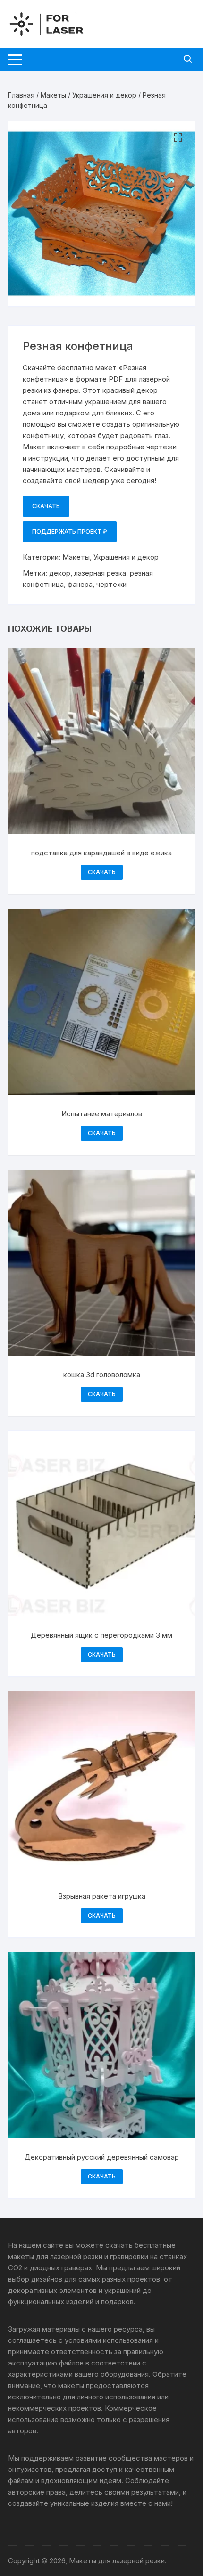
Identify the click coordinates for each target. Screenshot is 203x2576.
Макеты (53, 95)
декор (60, 573)
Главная (21, 95)
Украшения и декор (104, 95)
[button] (178, 138)
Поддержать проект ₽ (70, 532)
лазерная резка (100, 573)
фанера (80, 584)
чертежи (111, 584)
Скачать (46, 506)
